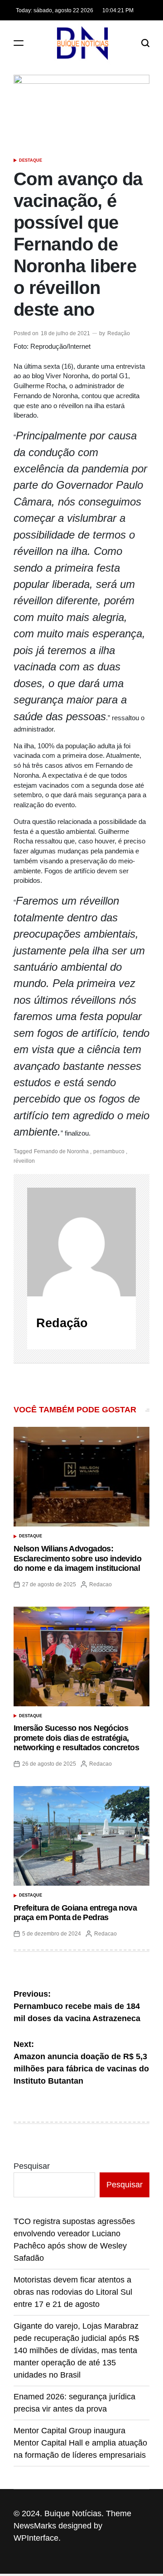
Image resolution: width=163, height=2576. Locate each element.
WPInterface (36, 2538)
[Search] (145, 43)
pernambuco (109, 1151)
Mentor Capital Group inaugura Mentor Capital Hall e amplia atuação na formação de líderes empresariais (80, 2443)
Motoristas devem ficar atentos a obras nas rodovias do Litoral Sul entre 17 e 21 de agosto (73, 2292)
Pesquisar (32, 2166)
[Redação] (81, 1242)
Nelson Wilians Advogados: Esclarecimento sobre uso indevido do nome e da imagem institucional (77, 1558)
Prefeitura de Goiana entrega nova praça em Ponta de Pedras (75, 1913)
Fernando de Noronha (61, 1151)
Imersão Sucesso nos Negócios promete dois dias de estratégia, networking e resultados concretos (76, 1738)
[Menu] (19, 43)
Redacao (101, 1584)
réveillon (24, 1161)
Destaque (31, 160)
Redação (119, 333)
